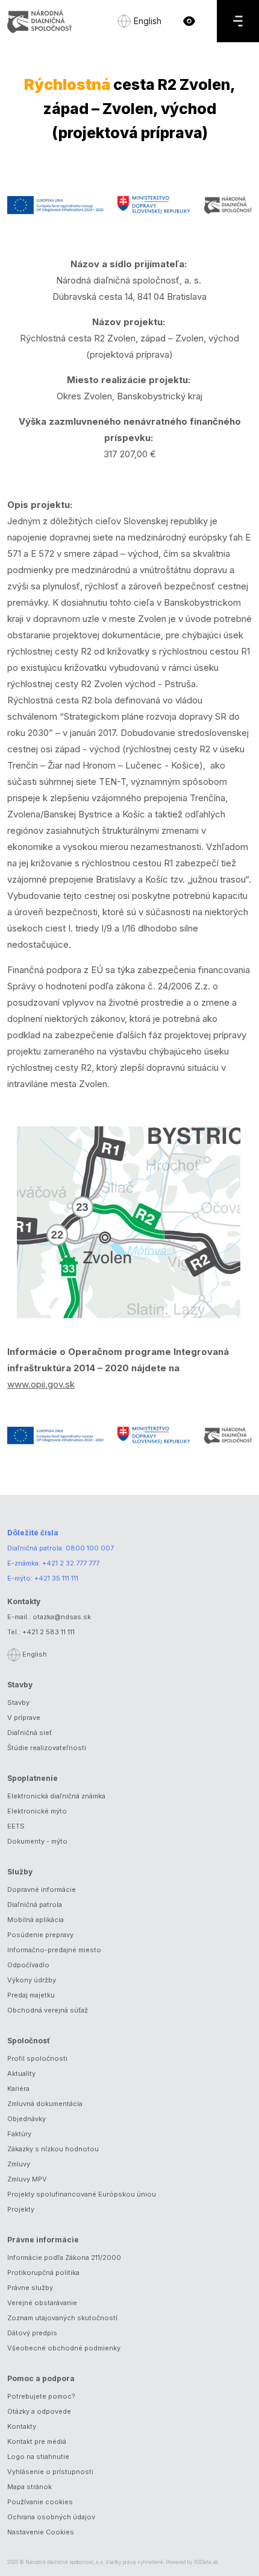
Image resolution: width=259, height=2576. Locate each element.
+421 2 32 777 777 (71, 1563)
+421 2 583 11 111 (48, 1632)
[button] (189, 21)
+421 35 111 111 (56, 1578)
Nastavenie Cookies (41, 2532)
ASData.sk (206, 2562)
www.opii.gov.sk (41, 1384)
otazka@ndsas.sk (62, 1617)
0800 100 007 (90, 1548)
